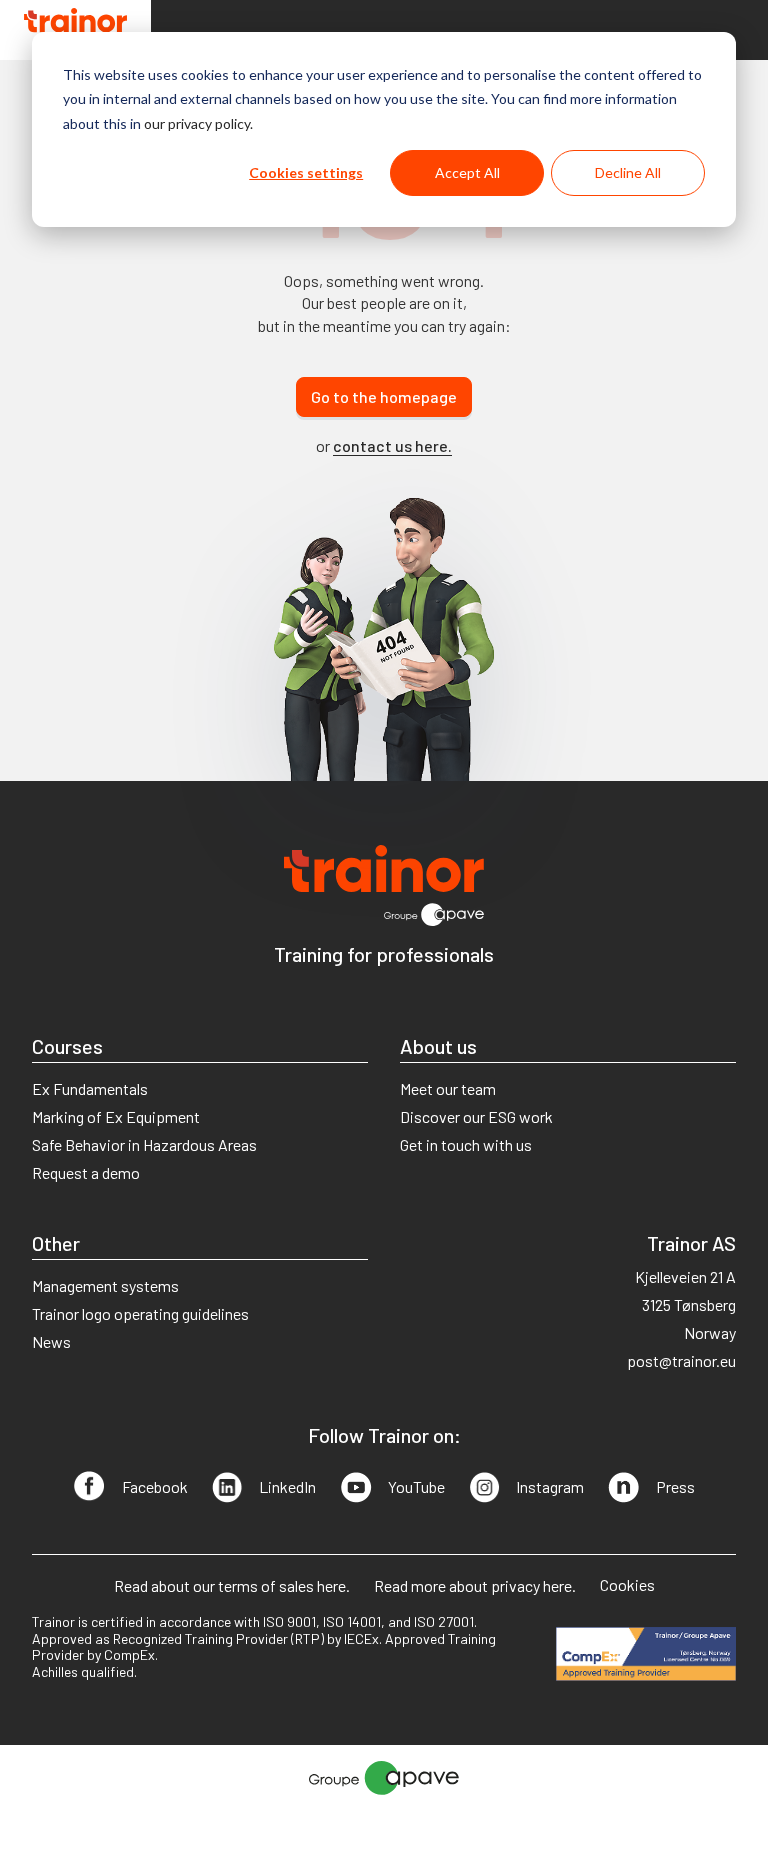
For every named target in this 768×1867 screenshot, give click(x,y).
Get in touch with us (466, 1144)
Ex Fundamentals (90, 1088)
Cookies (627, 1584)
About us (438, 1046)
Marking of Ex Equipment (116, 1116)
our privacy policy (197, 123)
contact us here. (392, 445)
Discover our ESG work (476, 1116)
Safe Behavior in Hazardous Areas (144, 1144)
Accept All (467, 172)
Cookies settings (306, 172)
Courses (67, 1046)
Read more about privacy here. (475, 1585)
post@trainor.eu (681, 1360)
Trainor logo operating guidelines (140, 1313)
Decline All (628, 172)
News (51, 1341)
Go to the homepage (384, 396)
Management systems (105, 1285)
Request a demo (86, 1172)
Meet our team (448, 1088)
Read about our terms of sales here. (232, 1585)
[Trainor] (75, 30)
